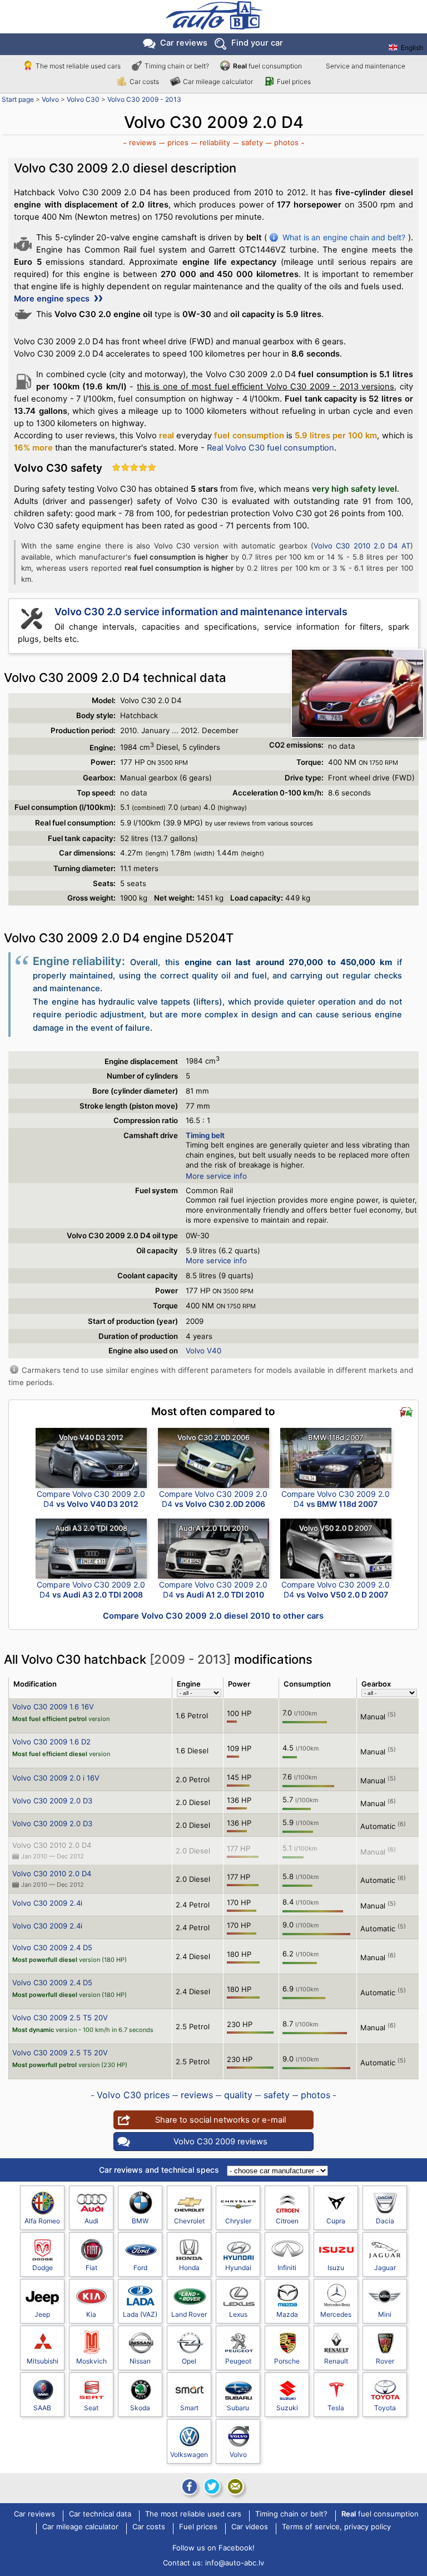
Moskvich (91, 2361)
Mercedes (336, 2314)
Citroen (287, 2221)
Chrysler (238, 2221)
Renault (336, 2361)
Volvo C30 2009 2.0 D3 (52, 1801)
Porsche (287, 2361)
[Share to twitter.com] (212, 2486)
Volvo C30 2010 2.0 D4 (52, 1845)
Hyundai (238, 2268)
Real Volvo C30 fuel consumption (270, 448)
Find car (257, 43)
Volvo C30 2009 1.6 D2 (51, 1742)
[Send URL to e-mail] (235, 2486)
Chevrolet (189, 2221)
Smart (189, 2408)
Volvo (50, 99)
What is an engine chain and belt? (344, 237)
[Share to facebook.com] (188, 2486)
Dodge (43, 2268)
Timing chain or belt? (177, 66)
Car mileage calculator (218, 81)
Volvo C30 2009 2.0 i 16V (56, 1778)
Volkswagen (189, 2454)
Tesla (336, 2408)
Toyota (385, 2408)
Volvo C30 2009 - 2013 (144, 99)
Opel (189, 2361)
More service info (216, 1176)
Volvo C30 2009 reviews (220, 2142)
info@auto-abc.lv (235, 2563)
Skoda (140, 2408)
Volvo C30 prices (133, 2095)
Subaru (238, 2408)
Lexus (238, 2314)
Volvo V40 (203, 1351)
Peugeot (238, 2361)
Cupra (336, 2221)
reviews (143, 142)
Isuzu (336, 2268)
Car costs (144, 81)
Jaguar (385, 2268)
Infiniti (287, 2268)
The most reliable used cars (78, 66)
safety (252, 142)
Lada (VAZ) (140, 2314)
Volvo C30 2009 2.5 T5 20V (60, 2018)
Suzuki (287, 2408)
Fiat (91, 2268)
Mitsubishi (43, 2361)
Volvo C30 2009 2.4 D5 (52, 1947)
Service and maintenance (366, 66)
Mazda (287, 2314)
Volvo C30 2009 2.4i (47, 1903)
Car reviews (184, 43)
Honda (189, 2268)
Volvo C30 (83, 99)
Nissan (140, 2361)
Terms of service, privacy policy (336, 2527)
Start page (18, 99)
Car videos (250, 2527)
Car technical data (100, 2514)
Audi (91, 2221)
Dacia (385, 2221)
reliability (215, 142)
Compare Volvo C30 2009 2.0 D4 (91, 1499)
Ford (140, 2268)
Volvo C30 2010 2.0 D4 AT (362, 546)
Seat (91, 2408)
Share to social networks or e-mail (220, 2120)
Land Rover (189, 2314)
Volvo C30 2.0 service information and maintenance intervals (201, 612)
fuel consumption (267, 66)
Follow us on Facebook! (213, 2548)
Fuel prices (294, 81)
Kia (91, 2314)
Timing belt (205, 1135)
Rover (385, 2361)
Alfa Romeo (42, 2221)
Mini (385, 2314)
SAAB (42, 2408)
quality (238, 2095)
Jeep (42, 2314)
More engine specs (53, 299)
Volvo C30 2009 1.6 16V (53, 1707)
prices (178, 142)
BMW (140, 2221)
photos (286, 142)
